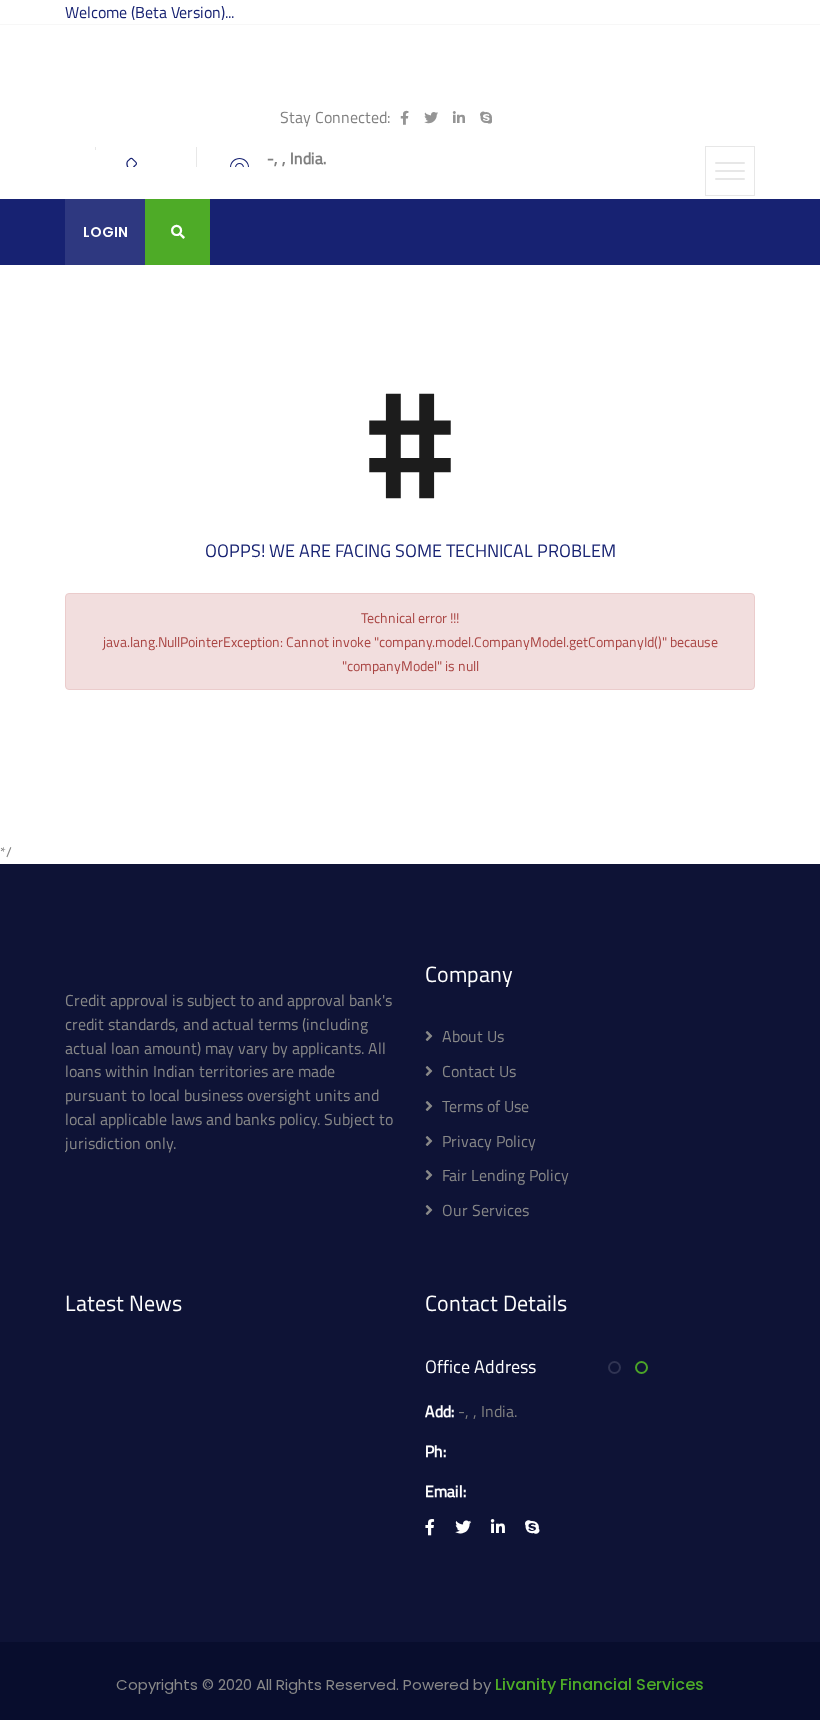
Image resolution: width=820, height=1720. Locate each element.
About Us (473, 1036)
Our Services (485, 1210)
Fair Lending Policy (505, 1175)
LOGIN (105, 232)
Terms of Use (485, 1106)
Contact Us (479, 1071)
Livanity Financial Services (599, 1684)
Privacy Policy (489, 1141)
